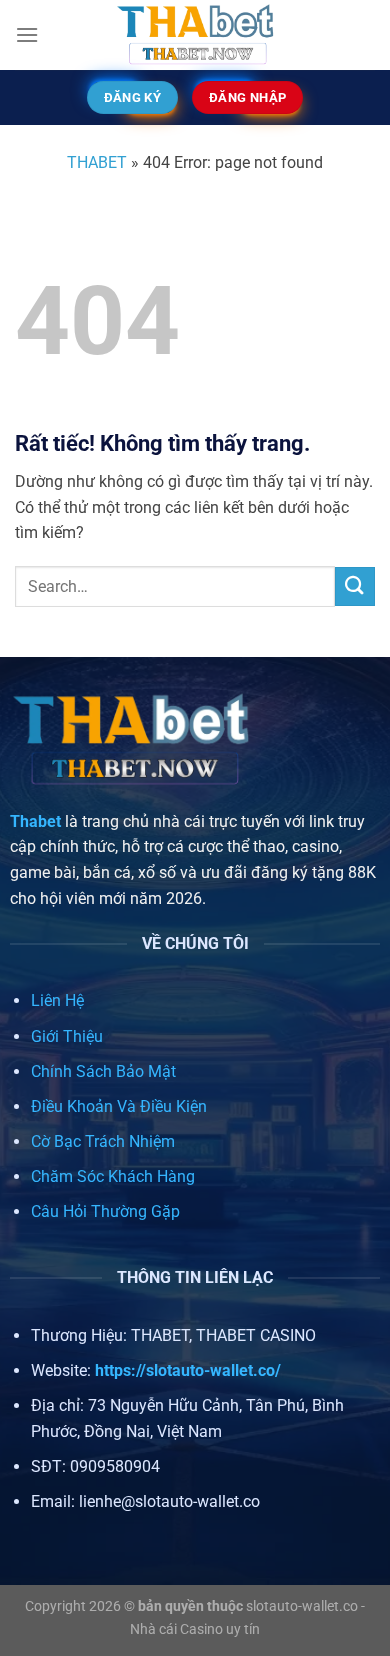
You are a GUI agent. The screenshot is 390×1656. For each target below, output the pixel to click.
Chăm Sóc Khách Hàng (113, 1176)
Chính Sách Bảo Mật (103, 1071)
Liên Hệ (57, 1000)
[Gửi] (355, 586)
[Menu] (27, 34)
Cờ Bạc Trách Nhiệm (103, 1141)
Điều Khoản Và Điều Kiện (119, 1106)
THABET (97, 162)
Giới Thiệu (67, 1036)
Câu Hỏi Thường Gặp (105, 1211)
